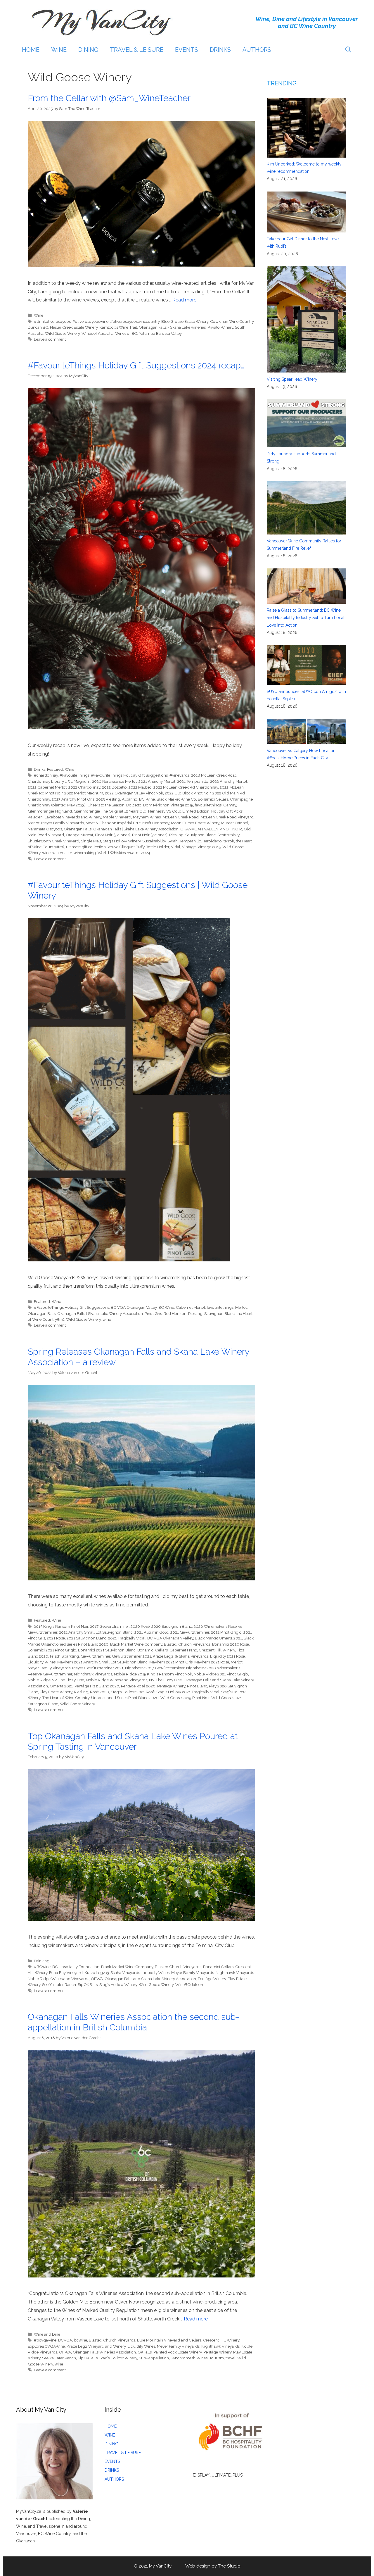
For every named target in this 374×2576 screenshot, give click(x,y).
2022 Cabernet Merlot (47, 787)
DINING (88, 50)
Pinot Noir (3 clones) (113, 835)
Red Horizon (175, 1313)
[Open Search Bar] (348, 50)
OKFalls (145, 2352)
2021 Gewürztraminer (190, 1632)
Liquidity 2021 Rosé (227, 1656)
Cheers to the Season (106, 805)
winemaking (85, 853)
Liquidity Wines (42, 1662)
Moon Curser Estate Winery (195, 823)
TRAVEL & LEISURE (137, 50)
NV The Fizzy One (165, 1680)
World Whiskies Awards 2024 (124, 853)
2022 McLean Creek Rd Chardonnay (186, 787)
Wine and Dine (47, 2334)
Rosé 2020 (99, 1692)
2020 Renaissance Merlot (114, 781)
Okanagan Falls (78, 829)
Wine (39, 315)
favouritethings (208, 805)
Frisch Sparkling (64, 1656)
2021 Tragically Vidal (127, 1638)
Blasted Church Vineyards (187, 1644)
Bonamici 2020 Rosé (231, 1644)
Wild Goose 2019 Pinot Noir (185, 1698)
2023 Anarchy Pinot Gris (73, 799)
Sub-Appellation (154, 2358)
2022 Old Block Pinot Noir (188, 793)
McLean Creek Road (181, 817)
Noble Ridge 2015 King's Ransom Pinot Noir (153, 1674)
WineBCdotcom (190, 1984)
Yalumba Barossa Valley (160, 333)
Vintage (189, 847)
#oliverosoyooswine (90, 321)
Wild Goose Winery (62, 333)
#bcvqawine (45, 2340)
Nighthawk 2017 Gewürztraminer (155, 1668)
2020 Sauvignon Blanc (172, 1626)
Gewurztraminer (95, 1656)
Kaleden (35, 817)
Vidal (176, 847)
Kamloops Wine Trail (118, 327)
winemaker (62, 853)
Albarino (130, 799)
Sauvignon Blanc (200, 835)
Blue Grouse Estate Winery (185, 321)
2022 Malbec (140, 787)
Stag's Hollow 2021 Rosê (133, 1692)
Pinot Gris (153, 1313)
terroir (229, 841)
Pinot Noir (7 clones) (150, 835)
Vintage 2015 (209, 847)
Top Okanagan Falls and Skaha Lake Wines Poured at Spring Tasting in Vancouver (133, 1741)
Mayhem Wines (147, 817)
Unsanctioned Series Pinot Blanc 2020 (125, 1698)
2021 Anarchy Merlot (157, 781)
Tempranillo (190, 841)
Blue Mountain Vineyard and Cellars (169, 2340)
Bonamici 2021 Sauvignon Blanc (107, 1650)
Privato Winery (220, 327)
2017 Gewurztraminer (109, 1626)
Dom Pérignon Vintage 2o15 (168, 805)
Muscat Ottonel (234, 823)
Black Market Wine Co (176, 799)
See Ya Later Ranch (59, 1984)
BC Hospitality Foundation (76, 1967)
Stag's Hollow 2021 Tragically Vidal (188, 1692)
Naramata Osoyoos (45, 829)
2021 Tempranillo (193, 781)
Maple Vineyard (117, 817)
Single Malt (91, 841)
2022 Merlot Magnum (84, 793)
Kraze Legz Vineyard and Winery (96, 2346)
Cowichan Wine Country (232, 321)
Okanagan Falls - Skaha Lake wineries (172, 327)
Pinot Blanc (197, 1686)
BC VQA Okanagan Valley (134, 1307)
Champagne (241, 799)
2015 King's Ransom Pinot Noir (61, 1626)
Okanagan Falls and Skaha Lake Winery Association (150, 1979)
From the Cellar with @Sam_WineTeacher (109, 98)
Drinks (40, 769)
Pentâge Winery (171, 1686)
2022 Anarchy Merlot (229, 781)
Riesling (176, 835)
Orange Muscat (79, 835)
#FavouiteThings (75, 775)
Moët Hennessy (156, 823)
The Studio (229, 2566)
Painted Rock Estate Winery (178, 2352)
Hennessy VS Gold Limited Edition (179, 811)
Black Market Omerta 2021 (218, 1638)
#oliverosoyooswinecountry (135, 321)
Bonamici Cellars (213, 799)
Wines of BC (126, 333)
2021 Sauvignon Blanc (86, 1638)
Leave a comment (50, 339)
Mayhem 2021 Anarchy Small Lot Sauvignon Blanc (102, 1662)
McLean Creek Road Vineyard (227, 817)
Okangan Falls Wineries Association (104, 2352)
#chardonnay (46, 775)
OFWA (97, 1979)
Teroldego (212, 841)
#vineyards (179, 775)
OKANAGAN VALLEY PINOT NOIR (211, 829)
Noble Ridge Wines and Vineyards (117, 1680)
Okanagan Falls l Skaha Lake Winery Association (100, 1313)
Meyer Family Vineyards (63, 823)
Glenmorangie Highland (50, 811)
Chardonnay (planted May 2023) (57, 805)
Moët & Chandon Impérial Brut (113, 823)
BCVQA (65, 2340)
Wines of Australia (97, 333)
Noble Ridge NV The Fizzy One (56, 1680)
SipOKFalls (88, 1984)
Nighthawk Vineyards (93, 1674)
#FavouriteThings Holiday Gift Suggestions (129, 775)
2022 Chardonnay (84, 787)
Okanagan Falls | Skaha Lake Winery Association (136, 829)
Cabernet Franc (183, 1650)
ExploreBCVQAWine (46, 2346)
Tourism (217, 2358)
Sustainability (154, 841)
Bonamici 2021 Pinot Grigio (52, 1650)
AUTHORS (257, 50)
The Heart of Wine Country (66, 1698)
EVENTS (187, 50)
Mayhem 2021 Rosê (212, 1662)
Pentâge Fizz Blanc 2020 (97, 1686)
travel (231, 2358)
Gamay (230, 805)
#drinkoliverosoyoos (52, 321)
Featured (55, 769)
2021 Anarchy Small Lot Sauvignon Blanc (96, 1632)
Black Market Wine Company (136, 1644)
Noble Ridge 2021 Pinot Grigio (221, 1674)
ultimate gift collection (86, 847)
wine (46, 853)
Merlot (34, 823)
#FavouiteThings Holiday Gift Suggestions (71, 1307)
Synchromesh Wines (189, 2358)
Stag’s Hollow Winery (122, 841)
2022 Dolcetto (114, 787)
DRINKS (220, 50)
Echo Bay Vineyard (66, 1972)
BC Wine (147, 799)
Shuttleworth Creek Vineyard (53, 841)
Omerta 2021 (61, 1686)
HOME (31, 50)
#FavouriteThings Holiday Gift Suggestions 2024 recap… (136, 365)
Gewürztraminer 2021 (131, 1656)
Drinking (42, 1961)
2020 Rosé (140, 1626)
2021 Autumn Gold (151, 1632)
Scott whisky (228, 835)
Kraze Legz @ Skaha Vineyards (181, 1656)
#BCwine (42, 1967)
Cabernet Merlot (191, 1307)
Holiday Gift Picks (227, 811)
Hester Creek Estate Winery (74, 327)
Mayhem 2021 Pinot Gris (171, 1662)
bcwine (80, 2340)
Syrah (173, 841)
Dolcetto (134, 805)
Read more (184, 300)
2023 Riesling (108, 799)
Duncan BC (38, 327)
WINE (59, 50)
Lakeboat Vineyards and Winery (73, 817)
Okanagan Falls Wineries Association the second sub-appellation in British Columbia (134, 2022)
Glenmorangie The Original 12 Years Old (110, 811)
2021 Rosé (56, 1638)
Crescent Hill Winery (217, 1650)
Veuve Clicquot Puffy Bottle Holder (138, 847)
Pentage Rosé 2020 (138, 1686)
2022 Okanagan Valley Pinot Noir (134, 793)
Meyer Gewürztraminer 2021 (98, 1668)
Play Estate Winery (56, 1692)
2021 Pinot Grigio (226, 1632)
